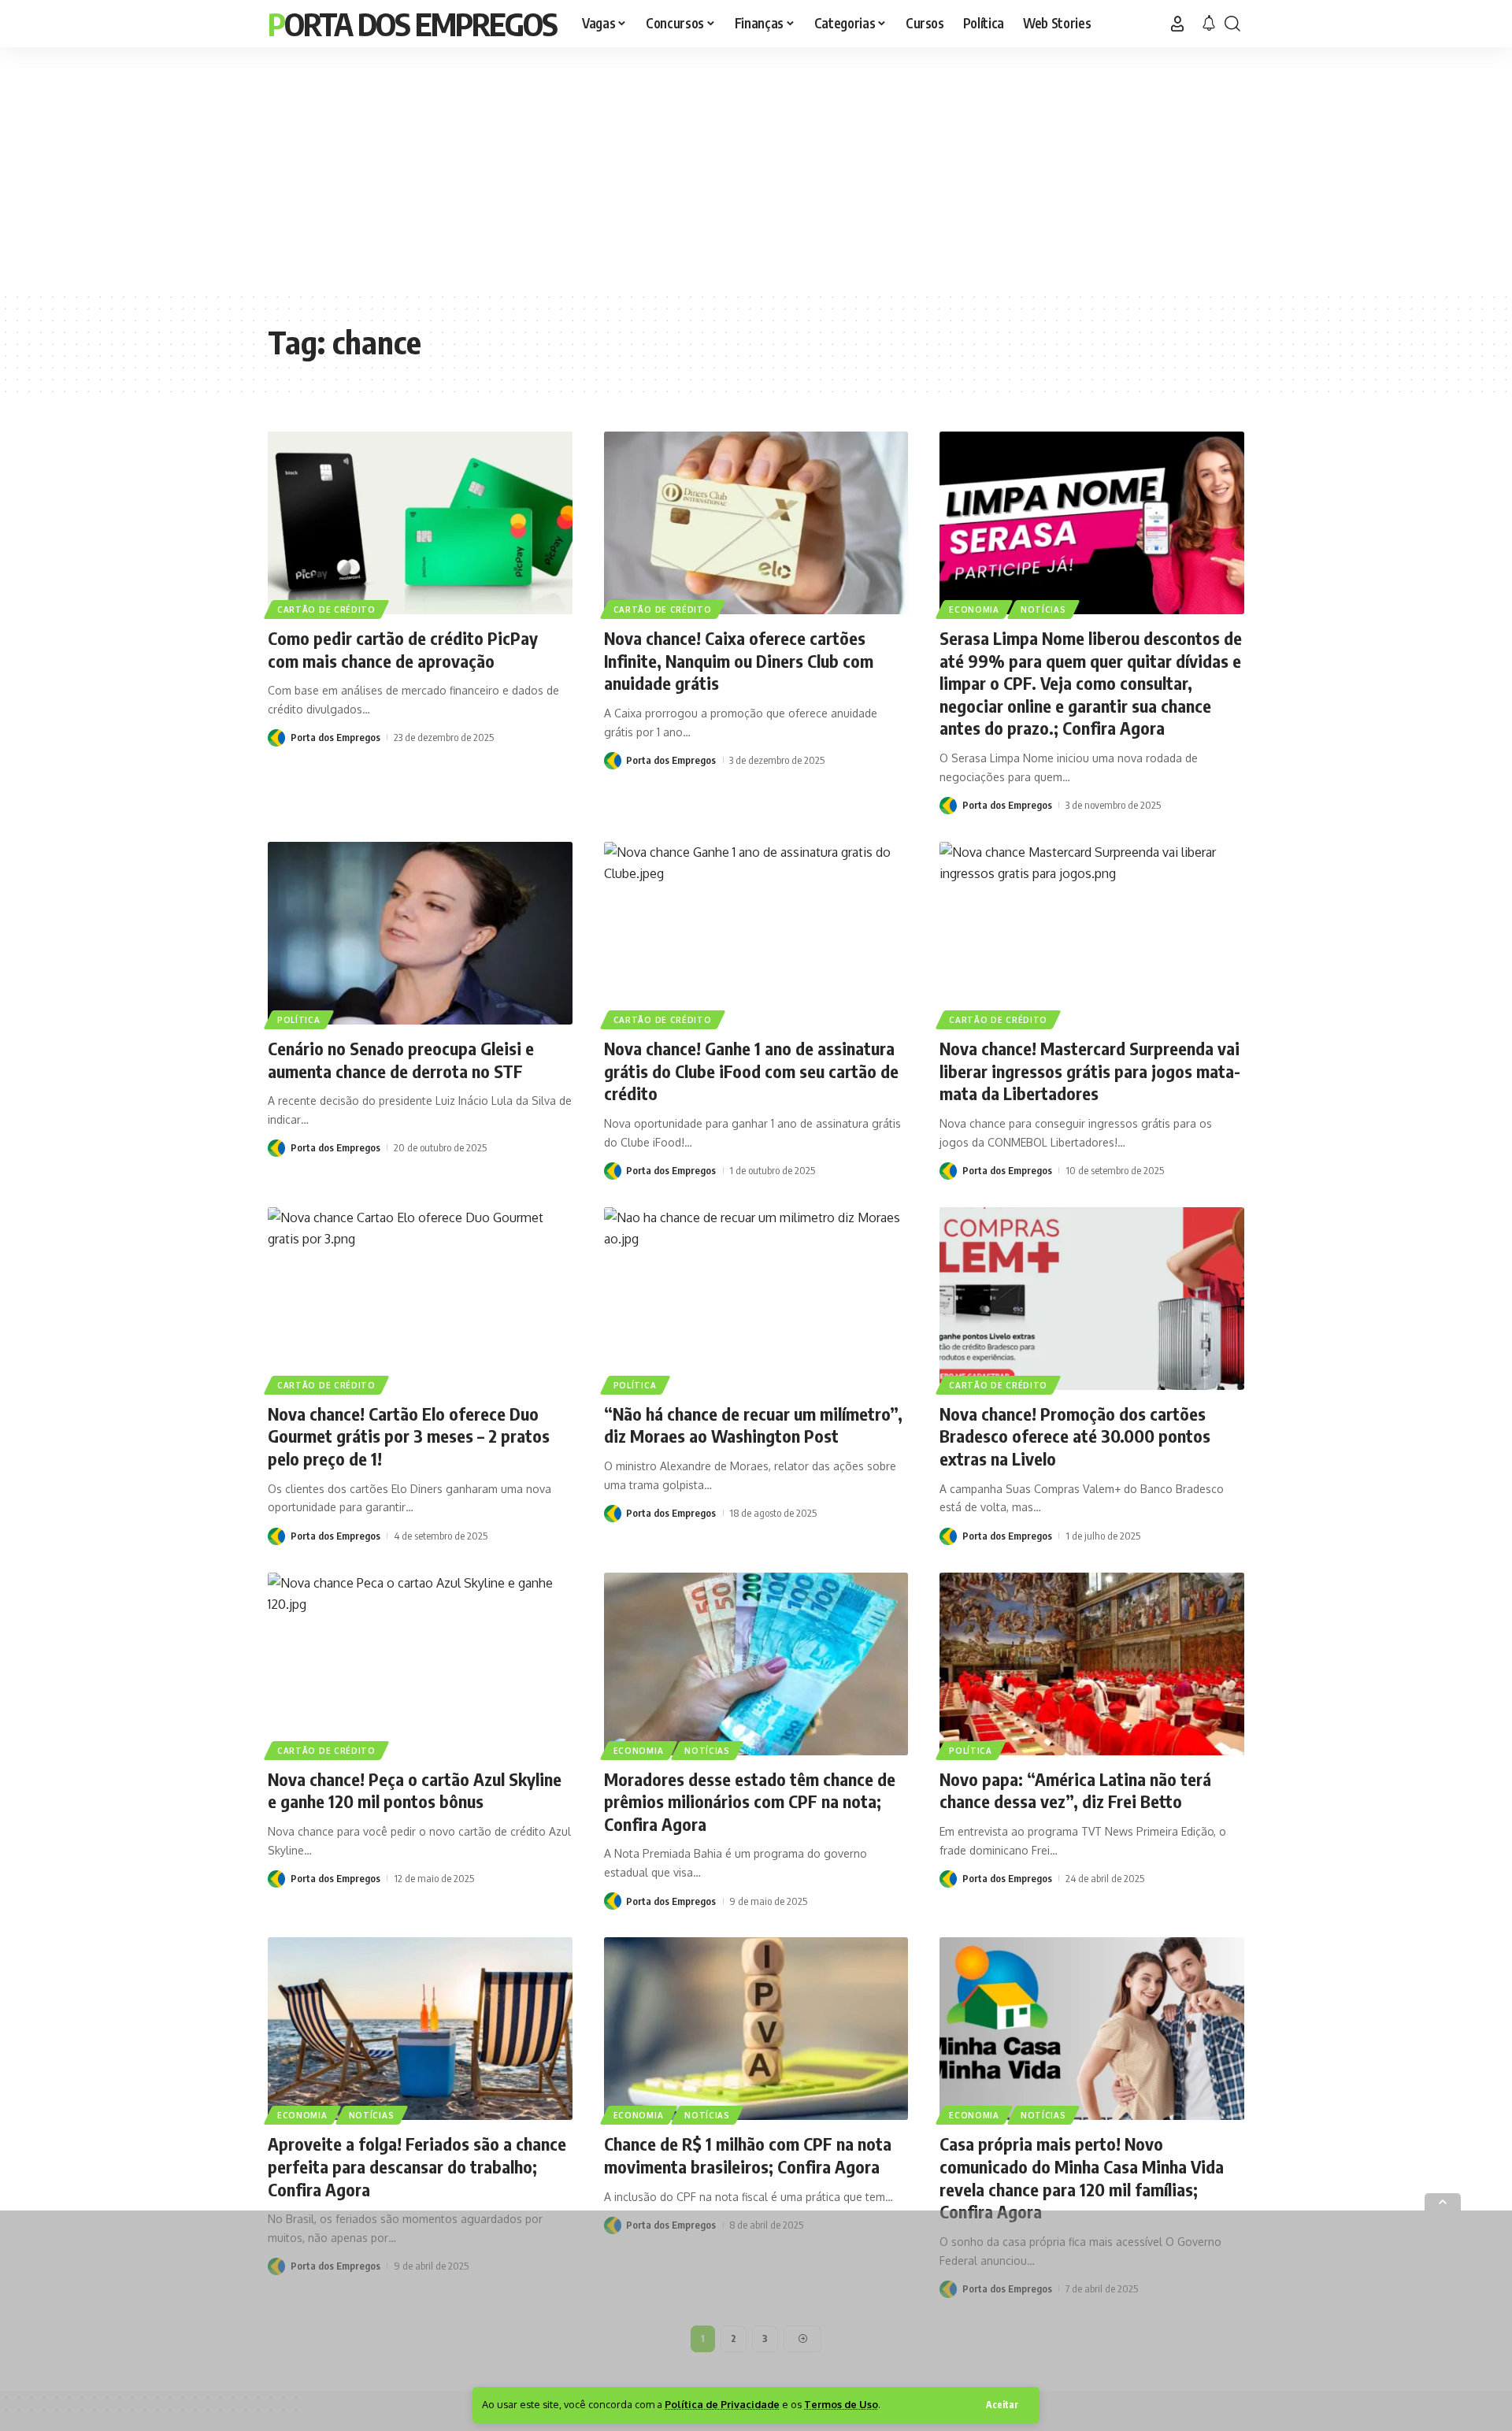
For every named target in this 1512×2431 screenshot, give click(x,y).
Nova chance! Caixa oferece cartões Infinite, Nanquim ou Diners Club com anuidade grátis (739, 660)
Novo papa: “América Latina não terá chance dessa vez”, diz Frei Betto (1075, 1790)
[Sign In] (1177, 24)
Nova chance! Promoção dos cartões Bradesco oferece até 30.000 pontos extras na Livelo (1075, 1436)
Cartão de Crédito (326, 610)
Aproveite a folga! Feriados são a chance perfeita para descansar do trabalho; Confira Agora (417, 2166)
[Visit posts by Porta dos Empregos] (276, 737)
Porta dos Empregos (412, 24)
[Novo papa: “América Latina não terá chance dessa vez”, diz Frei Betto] (1092, 1664)
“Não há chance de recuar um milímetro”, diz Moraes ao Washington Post (753, 1425)
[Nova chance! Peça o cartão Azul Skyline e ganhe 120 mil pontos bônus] (420, 1664)
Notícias (1043, 610)
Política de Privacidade (722, 2404)
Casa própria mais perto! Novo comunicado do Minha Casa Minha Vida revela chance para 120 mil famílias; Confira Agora (1082, 2177)
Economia (974, 610)
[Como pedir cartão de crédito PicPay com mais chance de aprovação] (420, 523)
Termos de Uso (841, 2404)
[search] (1232, 24)
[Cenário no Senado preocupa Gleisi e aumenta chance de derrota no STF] (420, 933)
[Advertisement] (756, 169)
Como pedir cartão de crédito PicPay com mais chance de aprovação (403, 649)
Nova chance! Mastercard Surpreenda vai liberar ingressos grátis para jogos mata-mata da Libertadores (1090, 1071)
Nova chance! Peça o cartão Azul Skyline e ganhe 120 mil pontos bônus (415, 1790)
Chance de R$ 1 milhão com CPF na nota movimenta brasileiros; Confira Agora (748, 2155)
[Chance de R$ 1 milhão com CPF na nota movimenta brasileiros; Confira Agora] (756, 2029)
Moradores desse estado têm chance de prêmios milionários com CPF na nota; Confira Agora (750, 1801)
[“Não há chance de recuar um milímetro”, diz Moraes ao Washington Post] (756, 1299)
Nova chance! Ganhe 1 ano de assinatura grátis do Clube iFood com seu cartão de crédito (751, 1071)
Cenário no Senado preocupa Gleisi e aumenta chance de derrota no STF (401, 1060)
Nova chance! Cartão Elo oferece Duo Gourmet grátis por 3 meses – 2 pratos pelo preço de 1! (409, 1436)
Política (299, 1020)
